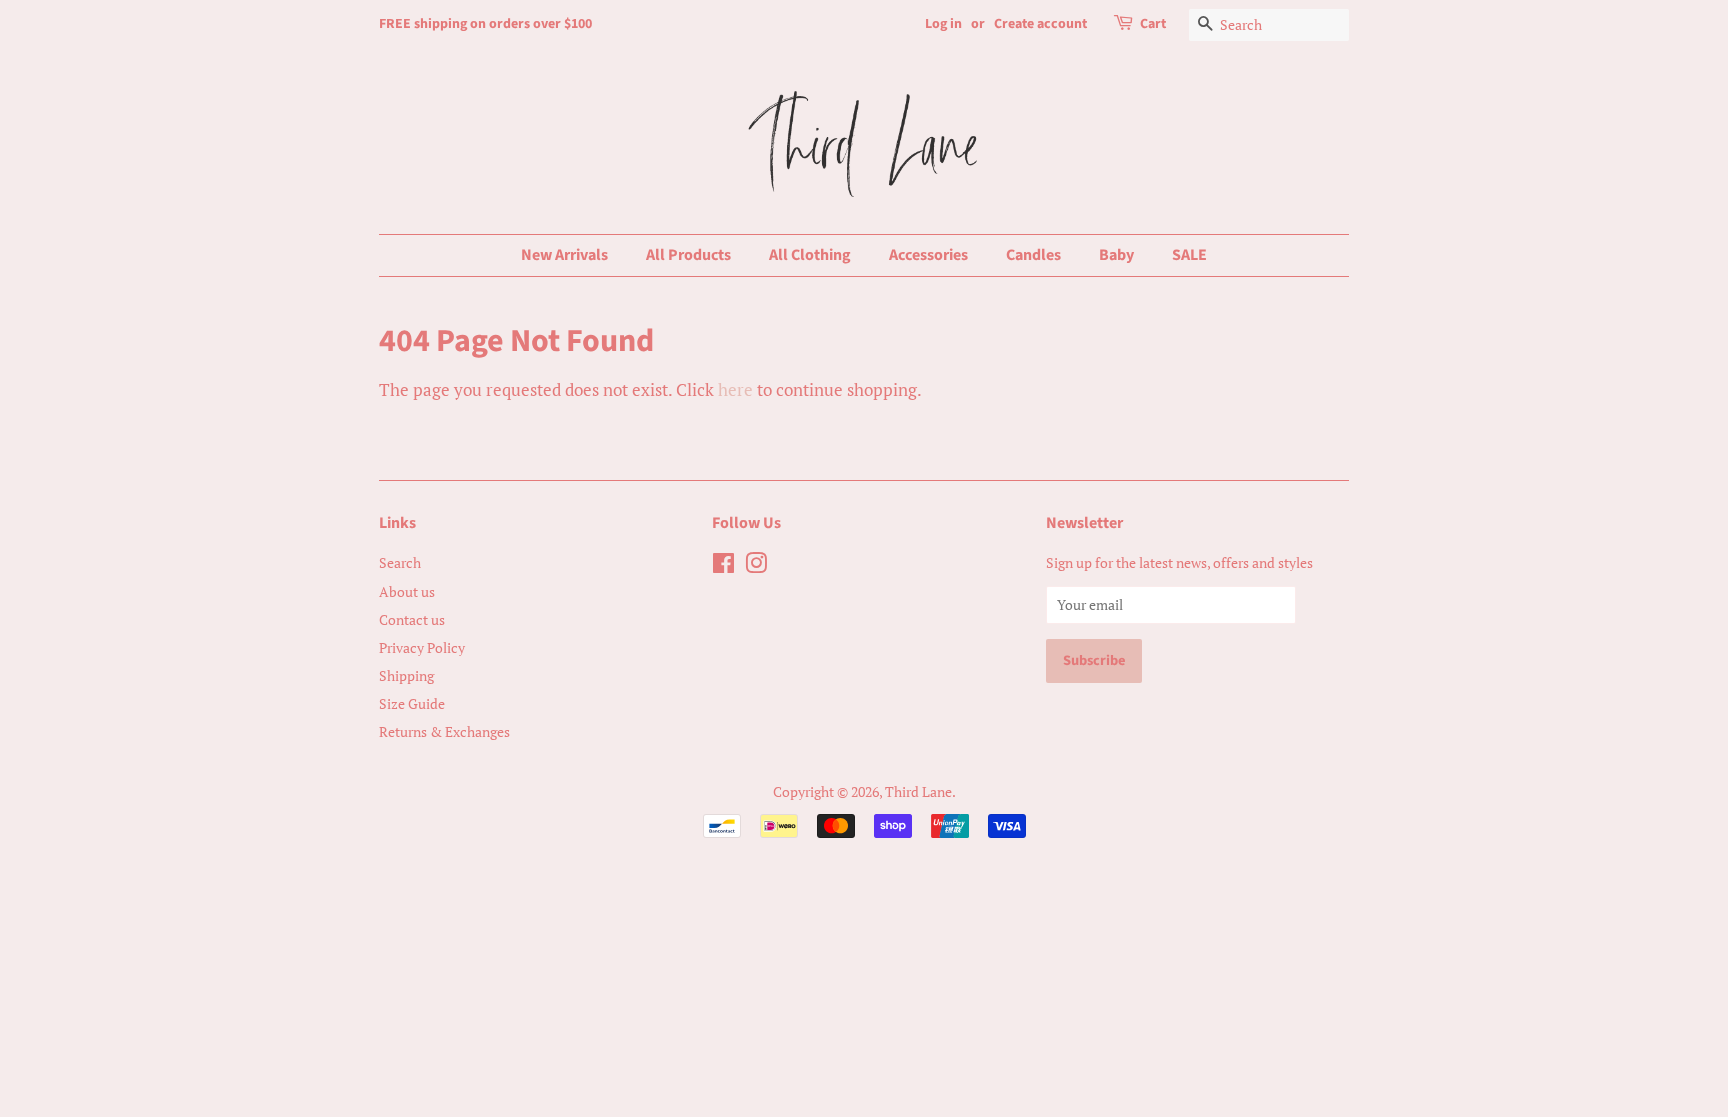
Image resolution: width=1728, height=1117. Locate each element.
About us (407, 591)
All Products (688, 255)
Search (400, 562)
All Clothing (810, 255)
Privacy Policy (422, 647)
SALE (1189, 255)
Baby (1116, 255)
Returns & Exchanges (444, 731)
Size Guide (412, 703)
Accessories (928, 255)
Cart (1153, 24)
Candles (1033, 255)
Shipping (406, 675)
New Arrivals (564, 255)
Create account (1040, 24)
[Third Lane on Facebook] (723, 566)
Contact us (412, 619)
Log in (943, 24)
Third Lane (918, 791)
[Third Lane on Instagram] (756, 566)
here (735, 389)
